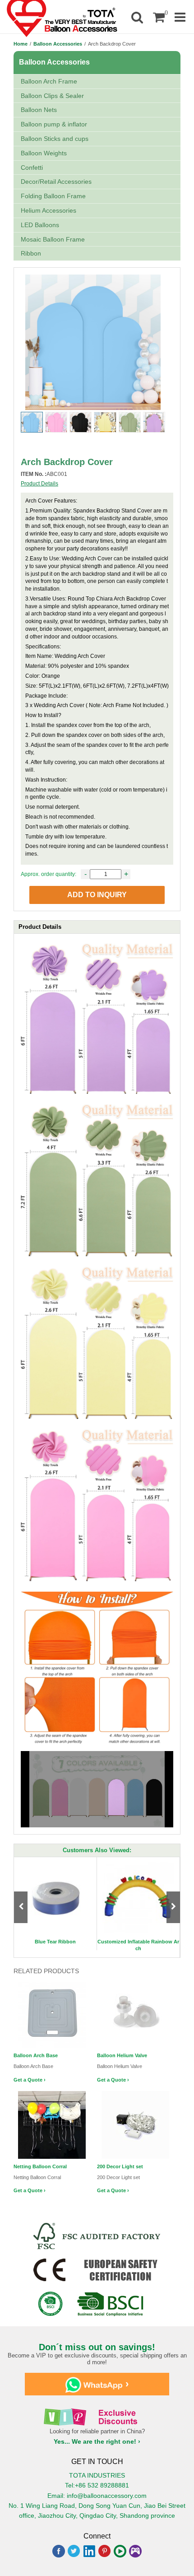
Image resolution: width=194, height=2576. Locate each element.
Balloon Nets (39, 110)
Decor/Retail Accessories (56, 182)
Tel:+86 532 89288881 (97, 2485)
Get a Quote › (30, 2080)
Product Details (39, 484)
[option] (55, 1904)
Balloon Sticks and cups (55, 139)
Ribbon (31, 253)
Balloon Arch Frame (49, 81)
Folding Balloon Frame (53, 196)
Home (21, 44)
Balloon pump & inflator (54, 124)
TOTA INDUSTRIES (97, 2475)
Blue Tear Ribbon (55, 1942)
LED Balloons (40, 225)
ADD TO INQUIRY (97, 895)
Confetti (32, 168)
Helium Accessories (48, 210)
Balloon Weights (44, 153)
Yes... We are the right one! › (97, 2441)
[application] (97, 1789)
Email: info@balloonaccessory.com (97, 2496)
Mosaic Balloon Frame (53, 239)
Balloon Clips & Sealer (52, 96)
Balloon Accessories (58, 44)
